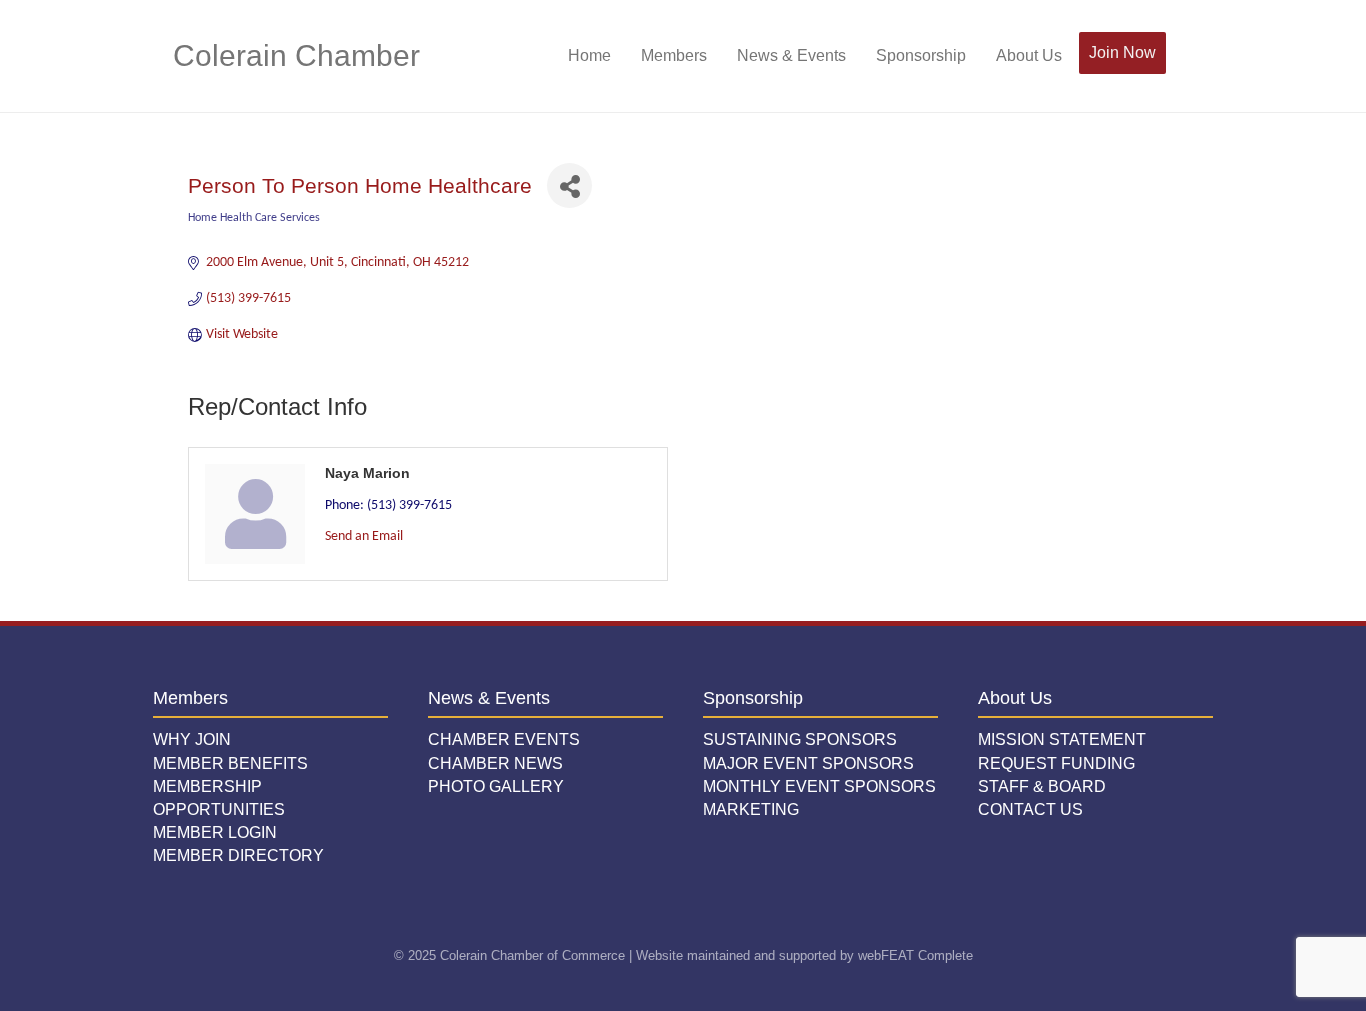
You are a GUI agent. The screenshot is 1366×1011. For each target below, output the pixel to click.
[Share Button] (569, 185)
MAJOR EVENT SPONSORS (808, 763)
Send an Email (364, 536)
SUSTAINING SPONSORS (800, 739)
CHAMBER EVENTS (504, 739)
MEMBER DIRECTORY (238, 855)
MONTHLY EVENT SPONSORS (819, 786)
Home (589, 55)
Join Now (1122, 52)
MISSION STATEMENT (1062, 739)
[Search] (1180, 56)
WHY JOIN (192, 739)
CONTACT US (1030, 809)
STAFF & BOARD (1042, 786)
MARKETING (751, 809)
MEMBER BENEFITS (230, 763)
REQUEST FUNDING (1056, 763)
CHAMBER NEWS (495, 763)
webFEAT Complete (915, 955)
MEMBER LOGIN (215, 832)
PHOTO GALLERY (496, 786)
